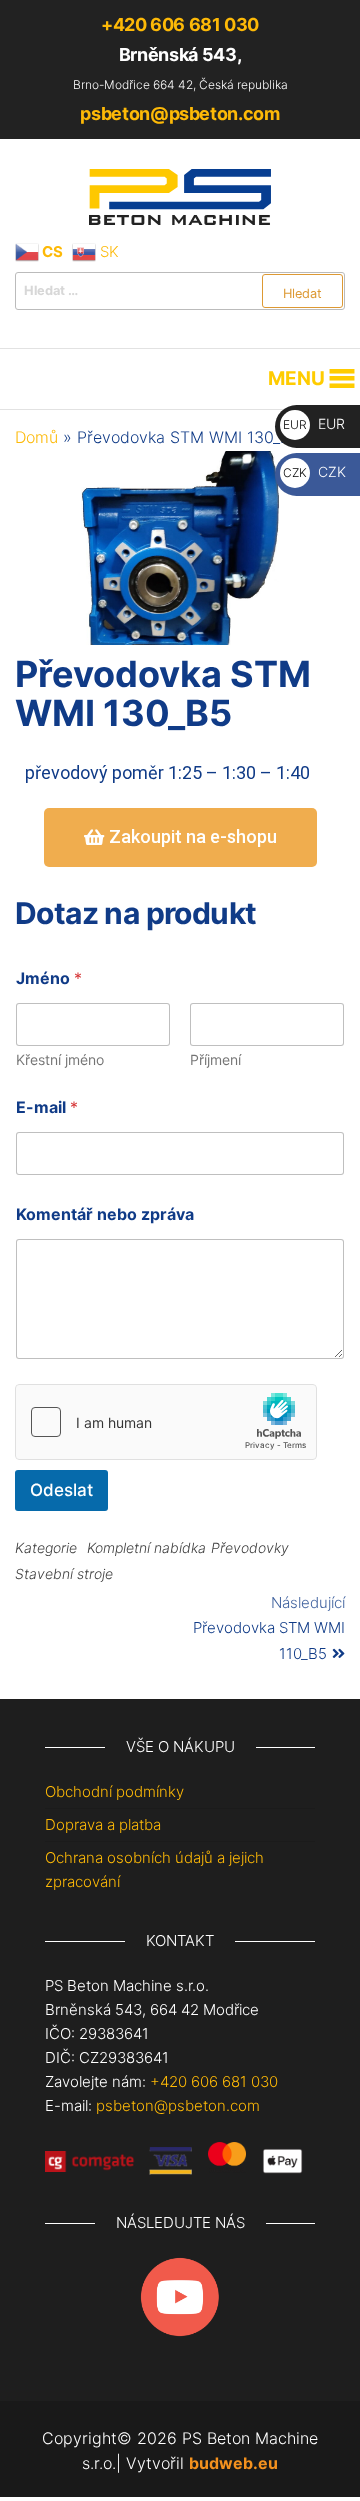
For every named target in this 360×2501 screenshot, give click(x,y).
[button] (296, 379)
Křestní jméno (60, 1059)
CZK (314, 471)
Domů (36, 437)
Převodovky (250, 1547)
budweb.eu (233, 2463)
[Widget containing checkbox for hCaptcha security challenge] (166, 1422)
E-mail (47, 1107)
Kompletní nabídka (146, 1547)
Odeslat (61, 1490)
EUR (314, 423)
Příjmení (215, 1059)
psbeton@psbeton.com (179, 113)
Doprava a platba (103, 1824)
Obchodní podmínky (114, 1791)
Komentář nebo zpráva (105, 1214)
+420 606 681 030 (180, 24)
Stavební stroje (64, 1573)
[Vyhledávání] (180, 291)
